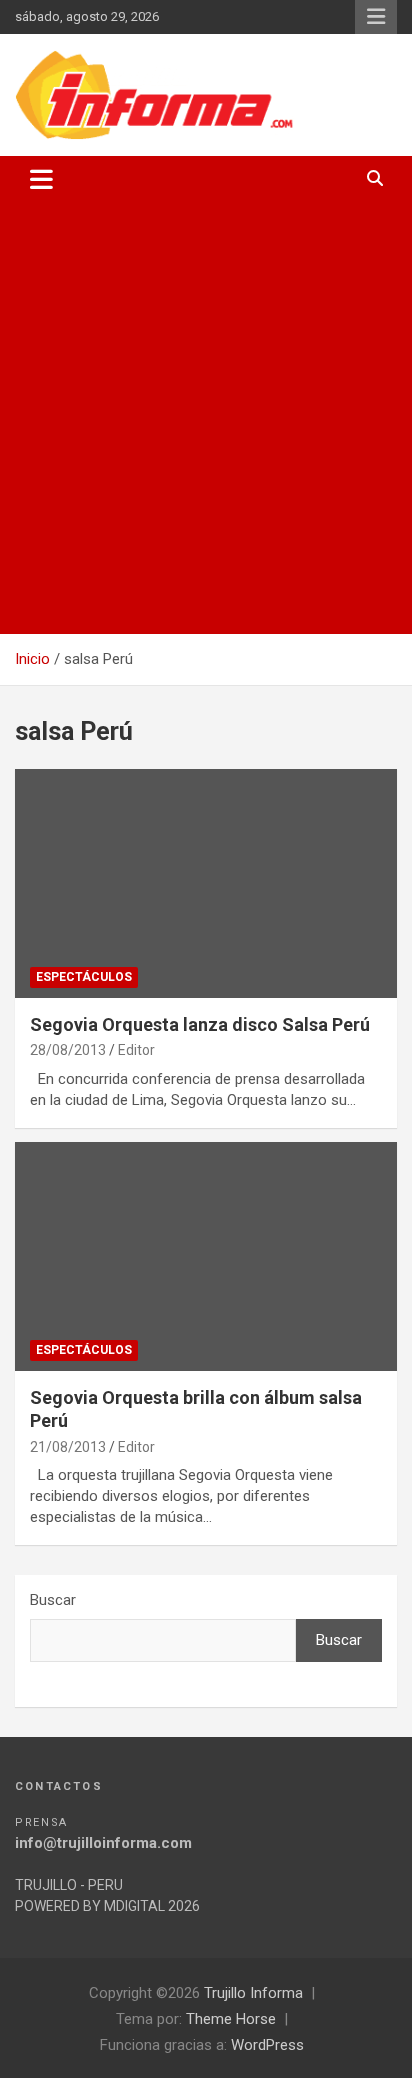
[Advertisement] (206, 418)
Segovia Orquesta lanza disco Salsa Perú (200, 1024)
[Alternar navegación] (41, 179)
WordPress (267, 2045)
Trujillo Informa (253, 1993)
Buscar (53, 1600)
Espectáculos (84, 977)
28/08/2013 (68, 1050)
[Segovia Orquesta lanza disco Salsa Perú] (206, 883)
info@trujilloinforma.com (103, 1843)
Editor (136, 1050)
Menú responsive (376, 17)
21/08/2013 (68, 1447)
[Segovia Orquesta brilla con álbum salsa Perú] (206, 1256)
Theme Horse (231, 2019)
